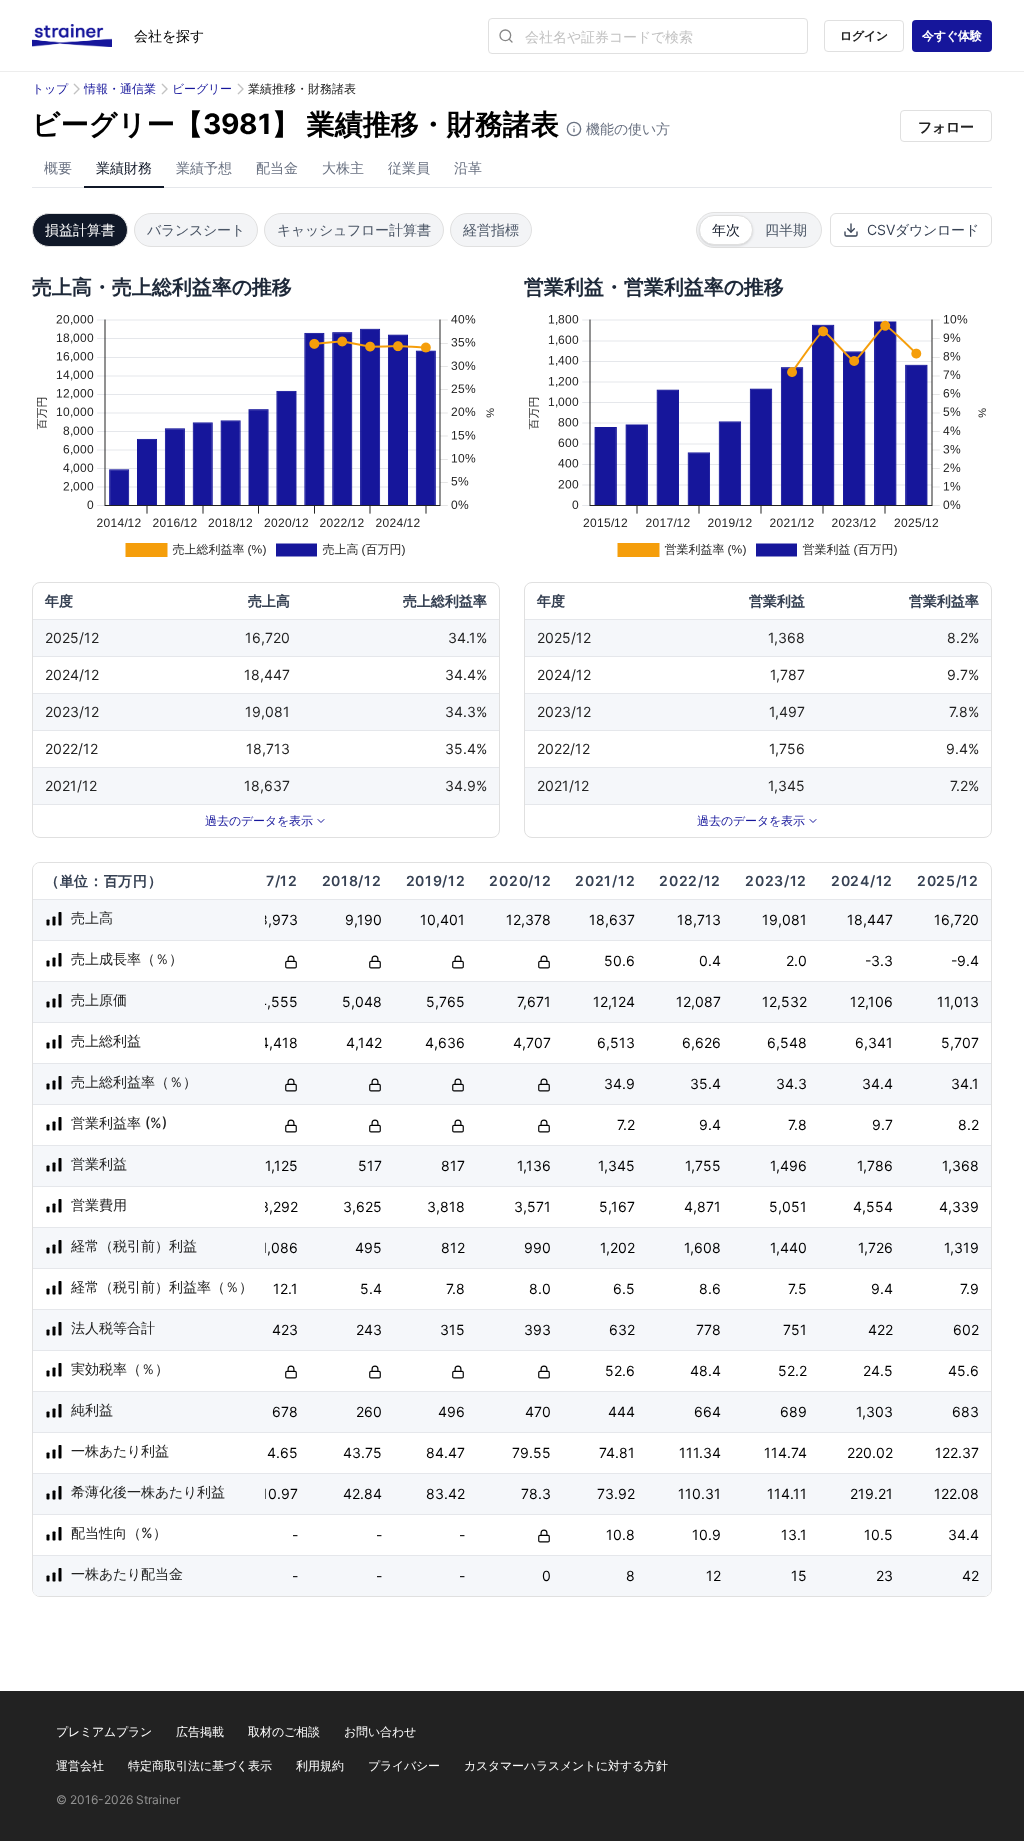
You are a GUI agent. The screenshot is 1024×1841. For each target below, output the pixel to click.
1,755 (703, 1165)
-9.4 (965, 960)
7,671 (534, 1001)
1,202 (617, 1247)
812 (453, 1247)
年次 (726, 229)
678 (285, 1411)
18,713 (699, 919)
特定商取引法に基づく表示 (200, 1765)
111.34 (700, 1452)
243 (369, 1329)
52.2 (792, 1370)
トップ (50, 88)
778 (708, 1329)
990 (537, 1247)
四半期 (786, 229)
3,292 (279, 1206)
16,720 (956, 919)
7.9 (969, 1288)
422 (880, 1329)
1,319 (961, 1247)
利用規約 (320, 1765)
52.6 (620, 1370)
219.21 (871, 1493)
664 (707, 1411)
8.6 (710, 1288)
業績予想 (204, 167)
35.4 (705, 1083)
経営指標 (491, 229)
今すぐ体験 (952, 35)
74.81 (617, 1452)
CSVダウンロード (923, 229)
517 (370, 1165)
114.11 (787, 1493)
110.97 (276, 1493)
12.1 (285, 1288)
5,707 (960, 1042)
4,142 (364, 1042)
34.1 (965, 1083)
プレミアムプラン (104, 1731)
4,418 (279, 1042)
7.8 (797, 1124)
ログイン (864, 35)
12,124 (614, 1001)
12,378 (528, 919)
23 (884, 1575)
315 (452, 1329)
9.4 (710, 1124)
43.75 (362, 1452)
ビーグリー (202, 88)
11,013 (958, 1001)
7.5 (797, 1288)
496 (451, 1411)
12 (713, 1575)
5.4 (371, 1288)
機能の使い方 (626, 128)
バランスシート (196, 229)
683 (965, 1411)
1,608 (702, 1247)
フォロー (946, 126)
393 (537, 1329)
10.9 (706, 1534)
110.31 (699, 1493)
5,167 (617, 1206)
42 (970, 1575)
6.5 (624, 1288)
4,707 (532, 1042)
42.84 (362, 1493)
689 (793, 1411)
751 (795, 1329)
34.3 (791, 1083)
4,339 (959, 1206)
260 (369, 1411)
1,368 (960, 1165)
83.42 (445, 1493)
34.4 (877, 1083)
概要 (58, 167)
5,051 (788, 1206)
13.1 (794, 1534)
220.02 (870, 1452)
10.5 (878, 1534)
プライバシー (404, 1765)
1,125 (281, 1165)
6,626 (701, 1042)
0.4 (710, 960)
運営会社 (80, 1765)
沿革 (468, 167)
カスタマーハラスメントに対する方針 (566, 1765)
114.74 (785, 1452)
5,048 (362, 1001)
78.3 (536, 1493)
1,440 (788, 1247)
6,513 (616, 1042)
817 (453, 1165)
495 (368, 1247)
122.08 (956, 1493)
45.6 (963, 1370)
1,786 (875, 1165)
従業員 (409, 167)
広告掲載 (200, 1731)
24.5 (878, 1370)
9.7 (882, 1124)
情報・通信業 (120, 88)
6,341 (874, 1042)
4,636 (445, 1042)
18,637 (612, 919)
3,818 (446, 1206)
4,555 (278, 1001)
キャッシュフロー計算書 (354, 229)
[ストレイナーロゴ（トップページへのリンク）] (83, 36)
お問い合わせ (380, 1731)
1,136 (534, 1165)
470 (538, 1411)
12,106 (871, 1001)
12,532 (784, 1001)
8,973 (278, 919)
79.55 (531, 1452)
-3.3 (879, 960)
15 (799, 1575)
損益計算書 (80, 229)
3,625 (362, 1206)
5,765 (445, 1001)
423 (285, 1329)
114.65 (275, 1452)
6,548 (787, 1042)
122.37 (957, 1452)
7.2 (626, 1124)
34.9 (619, 1083)
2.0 (796, 960)
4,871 (702, 1206)
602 (966, 1329)
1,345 (616, 1165)
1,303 (874, 1411)
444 (621, 1411)
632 (622, 1329)
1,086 (279, 1247)
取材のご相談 (284, 1731)
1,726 (875, 1247)
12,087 (698, 1001)
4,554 (873, 1206)
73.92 (616, 1493)
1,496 (788, 1165)
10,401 (442, 919)
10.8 (620, 1534)
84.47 (445, 1452)
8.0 (540, 1288)
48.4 (705, 1370)
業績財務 (124, 167)
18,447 (870, 919)
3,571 (532, 1206)
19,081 (784, 919)
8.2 (968, 1124)
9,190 (363, 919)
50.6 (619, 960)
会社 (169, 35)
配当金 (277, 167)
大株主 (343, 167)
